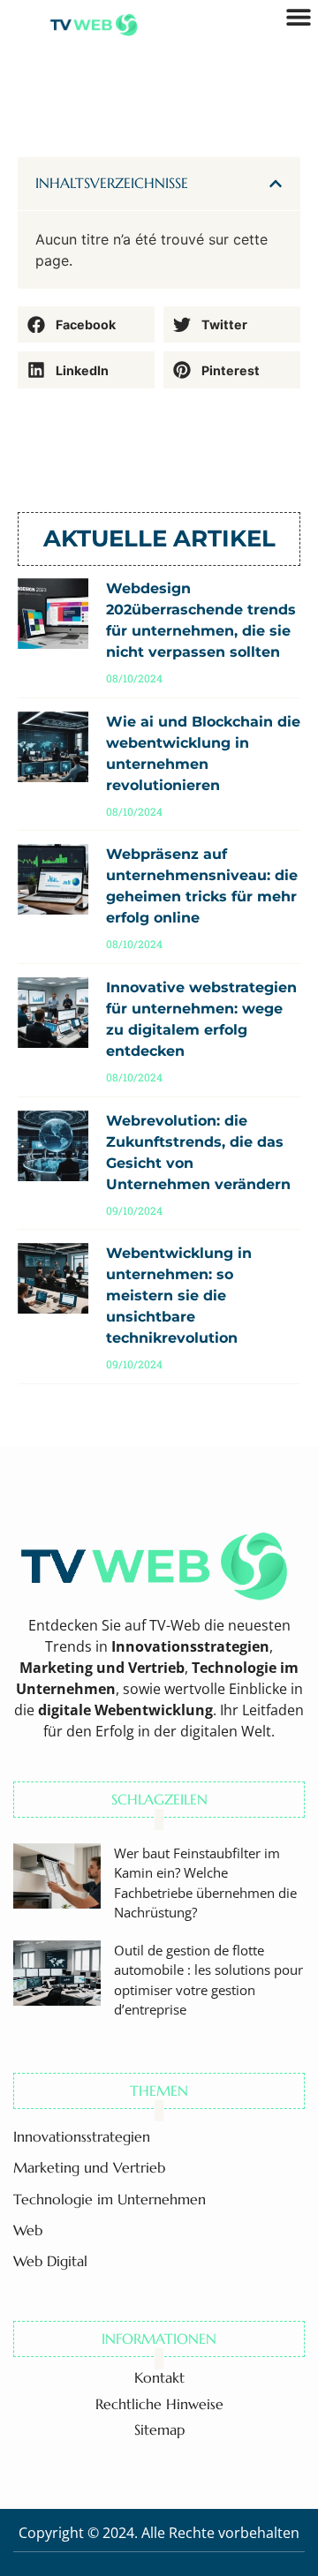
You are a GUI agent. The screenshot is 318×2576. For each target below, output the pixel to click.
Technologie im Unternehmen (110, 2199)
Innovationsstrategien (82, 2136)
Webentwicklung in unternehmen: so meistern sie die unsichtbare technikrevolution (179, 1296)
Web (28, 2230)
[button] (276, 184)
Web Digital (50, 2261)
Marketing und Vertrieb (89, 2167)
